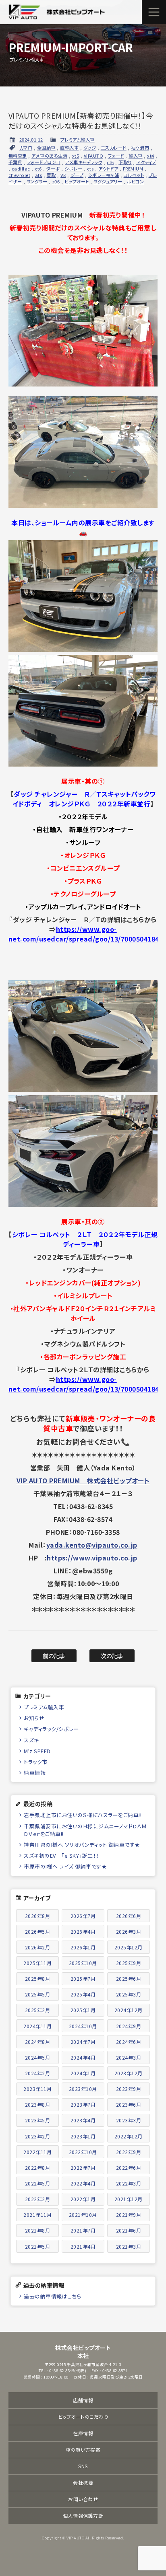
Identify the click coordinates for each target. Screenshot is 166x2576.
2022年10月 (83, 2152)
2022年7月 (83, 2168)
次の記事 (112, 1656)
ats (39, 175)
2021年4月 (83, 2246)
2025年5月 (38, 1994)
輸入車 (136, 156)
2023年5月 (38, 2120)
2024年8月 (38, 2042)
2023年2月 (38, 2136)
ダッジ (90, 148)
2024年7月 (83, 2042)
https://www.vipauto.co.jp (92, 1558)
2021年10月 (83, 2215)
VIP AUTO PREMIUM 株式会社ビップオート (83, 1480)
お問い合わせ (83, 2499)
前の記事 (54, 1656)
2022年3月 (129, 2183)
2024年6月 (129, 2042)
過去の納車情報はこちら (53, 2296)
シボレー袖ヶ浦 (104, 175)
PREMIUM (133, 169)
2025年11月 (37, 1963)
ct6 (110, 162)
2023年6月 (129, 2104)
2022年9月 (129, 2152)
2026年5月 (38, 1931)
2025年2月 (38, 2010)
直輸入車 (69, 148)
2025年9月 (129, 1963)
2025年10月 (83, 1963)
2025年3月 (129, 1994)
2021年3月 (129, 2246)
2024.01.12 (31, 140)
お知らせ (34, 1718)
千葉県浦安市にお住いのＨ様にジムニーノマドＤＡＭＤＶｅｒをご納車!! (85, 1830)
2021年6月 (129, 2230)
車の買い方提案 (83, 2450)
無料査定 (18, 156)
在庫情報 (83, 2433)
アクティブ (146, 162)
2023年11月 (37, 2089)
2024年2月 (38, 2073)
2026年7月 (83, 1916)
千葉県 (16, 162)
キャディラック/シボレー (51, 1729)
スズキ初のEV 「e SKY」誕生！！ (61, 1855)
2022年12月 (129, 2136)
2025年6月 (129, 1979)
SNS (83, 2466)
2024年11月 (37, 2026)
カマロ (26, 148)
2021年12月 (129, 2199)
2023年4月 (83, 2120)
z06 (56, 181)
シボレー (73, 169)
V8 (63, 175)
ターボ (53, 169)
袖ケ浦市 (140, 148)
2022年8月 (38, 2168)
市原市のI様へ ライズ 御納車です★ (65, 1866)
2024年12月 (129, 2010)
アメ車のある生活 (49, 156)
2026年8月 (38, 1916)
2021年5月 (38, 2246)
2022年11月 (37, 2152)
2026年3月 (129, 1931)
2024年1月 (83, 2073)
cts (90, 169)
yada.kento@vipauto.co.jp (92, 1545)
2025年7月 (83, 1979)
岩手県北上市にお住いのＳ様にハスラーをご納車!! (83, 1815)
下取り (125, 162)
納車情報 (35, 1773)
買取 (51, 175)
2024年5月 (38, 2057)
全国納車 (46, 148)
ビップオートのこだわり (83, 2417)
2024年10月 (83, 2026)
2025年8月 (38, 1979)
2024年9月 (129, 2026)
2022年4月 (83, 2183)
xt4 (151, 156)
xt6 (38, 169)
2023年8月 (38, 2104)
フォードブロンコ (44, 162)
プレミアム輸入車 (78, 140)
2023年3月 (129, 2120)
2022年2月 (38, 2199)
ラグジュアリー (108, 181)
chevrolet (20, 175)
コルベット (134, 175)
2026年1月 (83, 1947)
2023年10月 (83, 2089)
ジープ (77, 175)
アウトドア (108, 169)
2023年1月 (83, 2136)
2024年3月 (129, 2057)
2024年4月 (83, 2057)
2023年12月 (129, 2073)
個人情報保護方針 (83, 2515)
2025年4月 (83, 1994)
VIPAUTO (94, 156)
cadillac (21, 169)
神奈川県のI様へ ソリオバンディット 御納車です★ (82, 1845)
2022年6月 (129, 2168)
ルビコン (135, 181)
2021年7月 (83, 2230)
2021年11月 (37, 2215)
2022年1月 (83, 2199)
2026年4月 (83, 1931)
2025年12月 (129, 1947)
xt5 (76, 156)
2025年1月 (83, 2010)
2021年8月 (38, 2230)
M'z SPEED (37, 1751)
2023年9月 (129, 2089)
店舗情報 (83, 2400)
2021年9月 (129, 2215)
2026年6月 (129, 1916)
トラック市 (36, 1762)
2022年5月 (38, 2183)
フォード (116, 156)
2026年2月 (38, 1947)
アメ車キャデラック (84, 162)
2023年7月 (83, 2104)
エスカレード (114, 148)
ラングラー (37, 181)
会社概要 (83, 2482)
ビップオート (77, 181)
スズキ (31, 1740)
